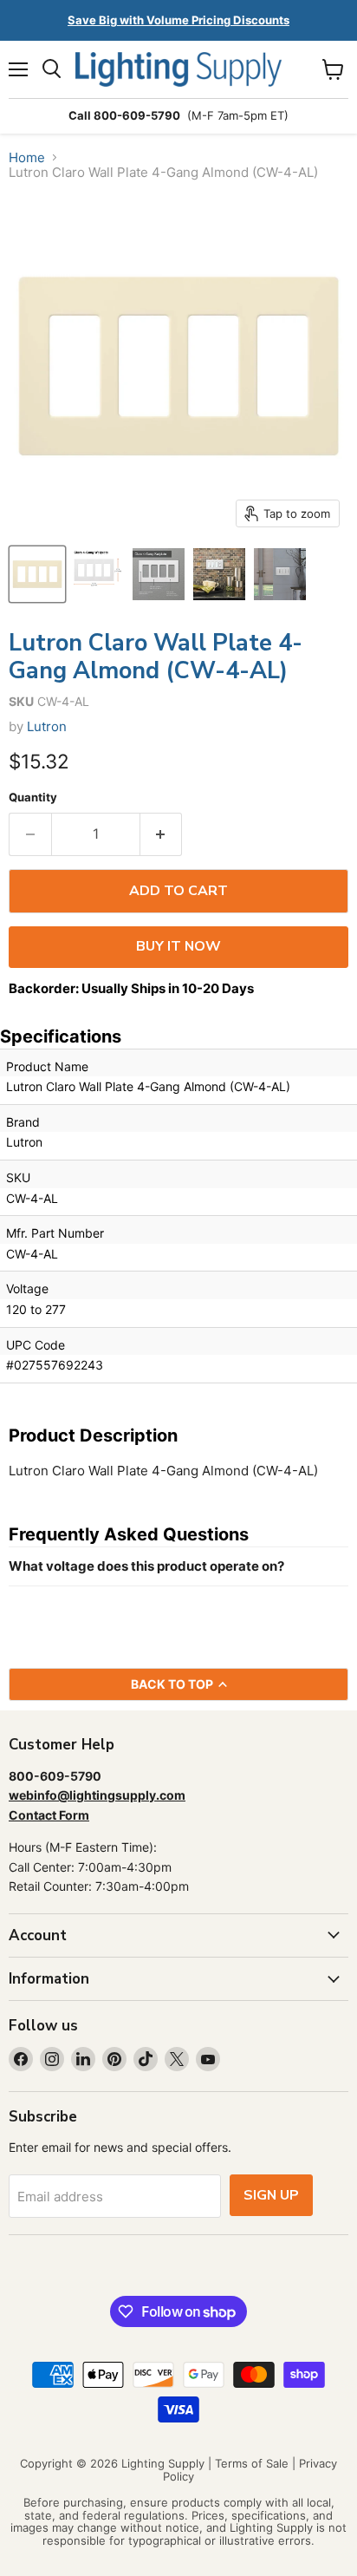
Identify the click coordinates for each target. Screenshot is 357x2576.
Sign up (271, 2195)
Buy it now (178, 946)
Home (27, 157)
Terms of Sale (252, 2463)
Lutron (47, 726)
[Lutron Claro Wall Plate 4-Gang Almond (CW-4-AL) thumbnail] (37, 574)
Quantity (33, 798)
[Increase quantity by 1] (162, 834)
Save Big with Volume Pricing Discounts (178, 20)
